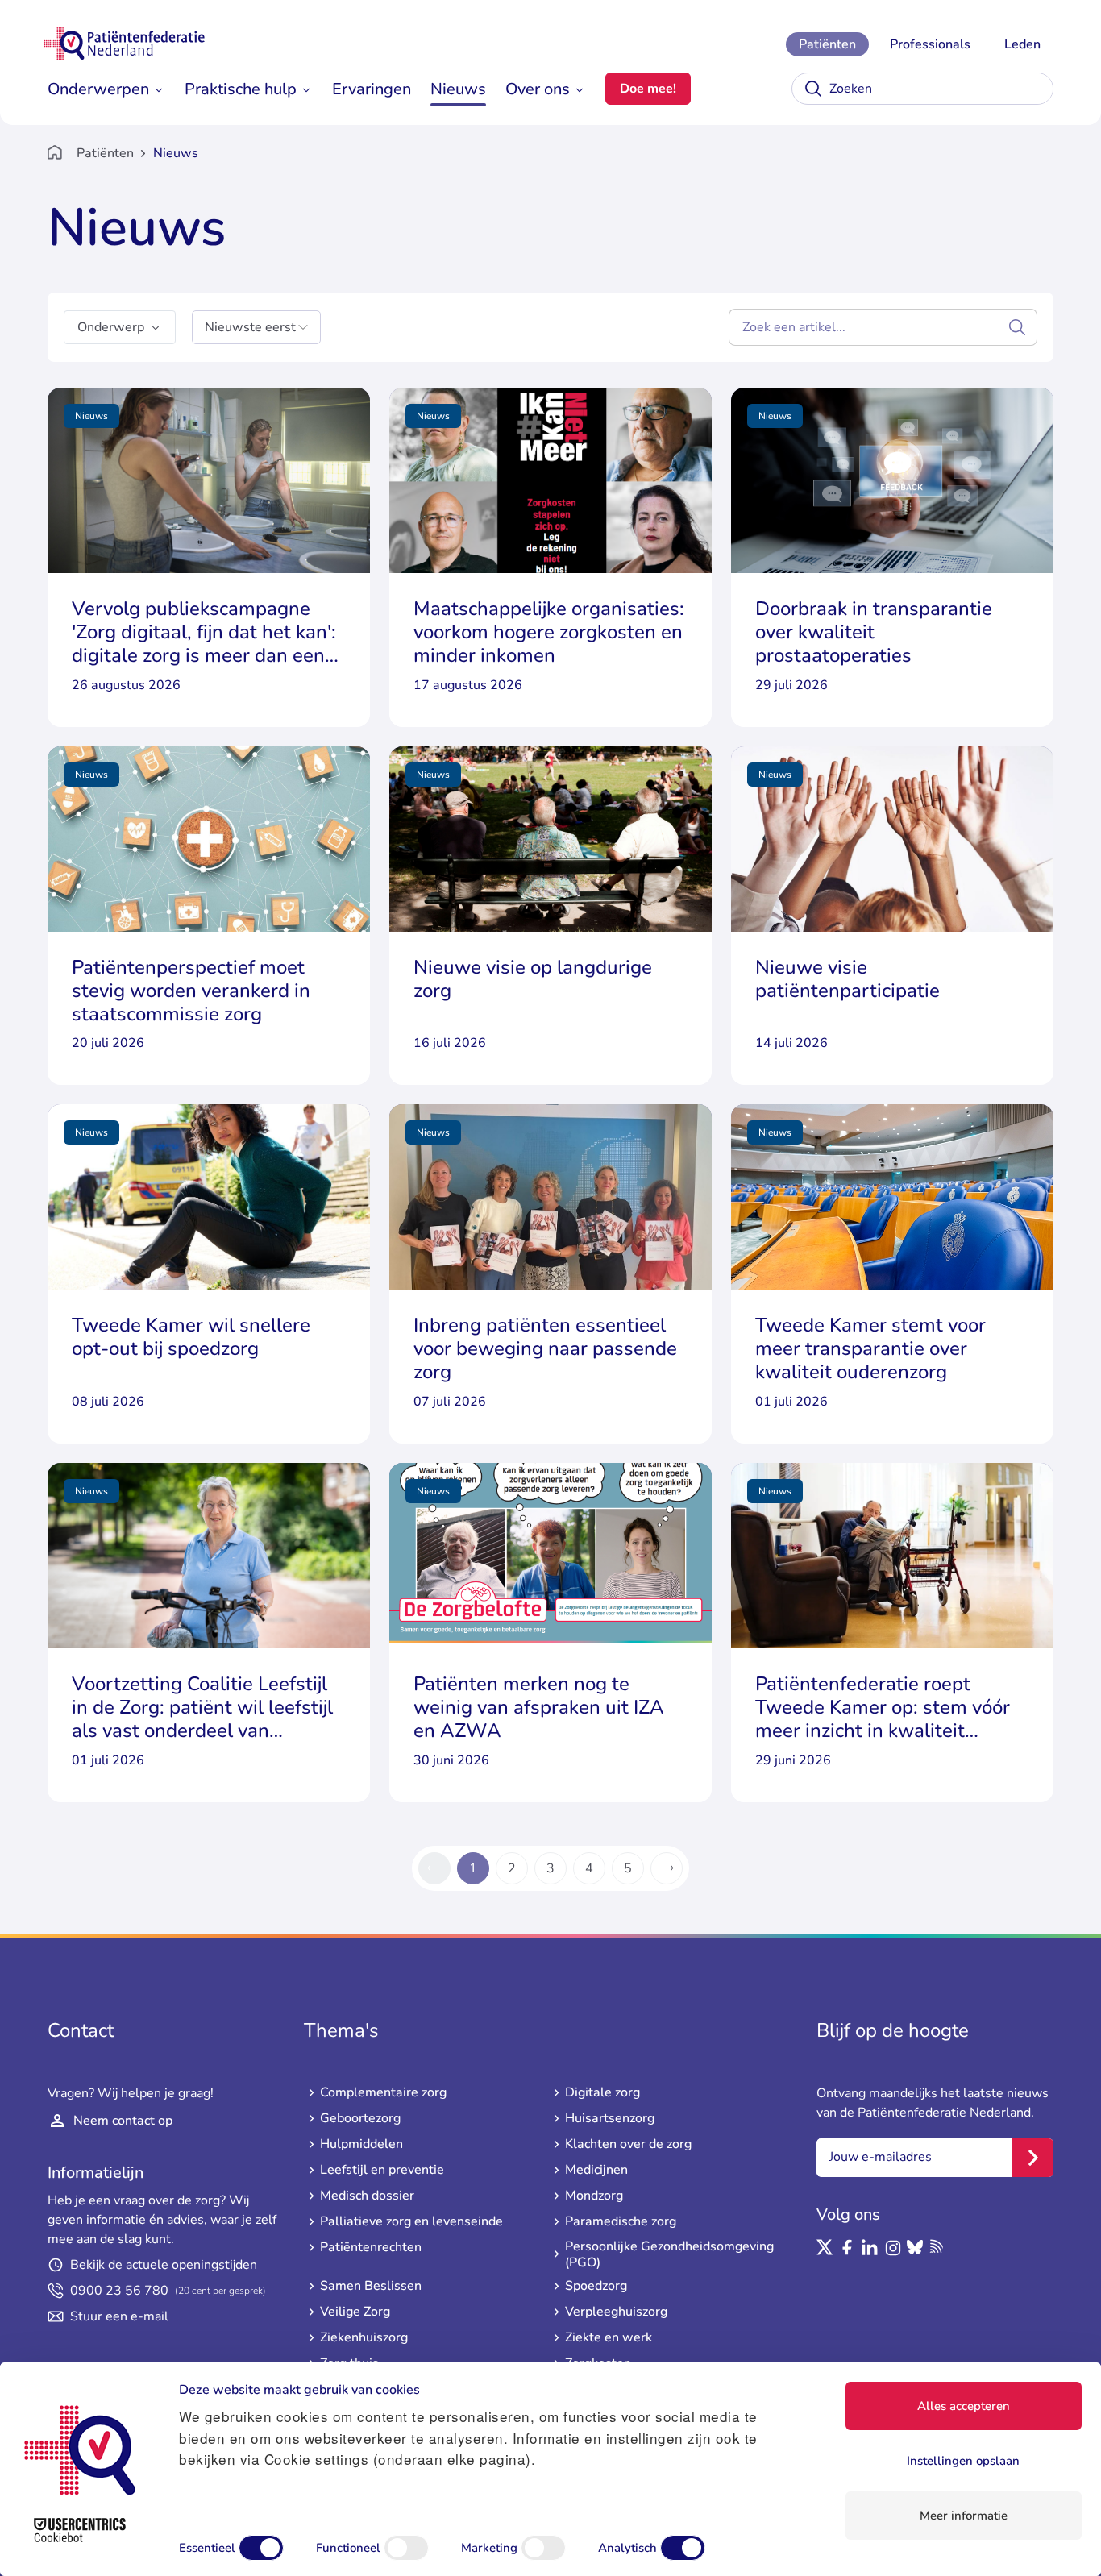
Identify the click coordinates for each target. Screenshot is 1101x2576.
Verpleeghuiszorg (616, 2312)
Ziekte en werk (609, 2337)
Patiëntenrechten (371, 2247)
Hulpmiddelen (361, 2144)
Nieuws (458, 89)
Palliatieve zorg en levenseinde (411, 2221)
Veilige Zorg (355, 2312)
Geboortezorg (360, 2118)
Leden (1022, 44)
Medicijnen (596, 2170)
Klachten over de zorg (628, 2144)
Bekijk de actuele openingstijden (164, 2265)
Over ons (538, 89)
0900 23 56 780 (168, 2291)
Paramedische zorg (621, 2221)
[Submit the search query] (1017, 327)
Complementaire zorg (383, 2092)
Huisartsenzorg (610, 2118)
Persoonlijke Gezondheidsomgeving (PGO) (669, 2254)
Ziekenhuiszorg (364, 2337)
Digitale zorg (602, 2092)
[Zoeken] (813, 89)
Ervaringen (372, 89)
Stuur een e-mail (119, 2316)
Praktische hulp (241, 89)
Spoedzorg (596, 2286)
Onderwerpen (98, 89)
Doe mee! (648, 89)
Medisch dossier (367, 2196)
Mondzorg (594, 2196)
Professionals (930, 44)
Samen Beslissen (371, 2286)
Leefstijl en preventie (382, 2170)
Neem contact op (123, 2121)
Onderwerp (111, 327)
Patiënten (827, 44)
